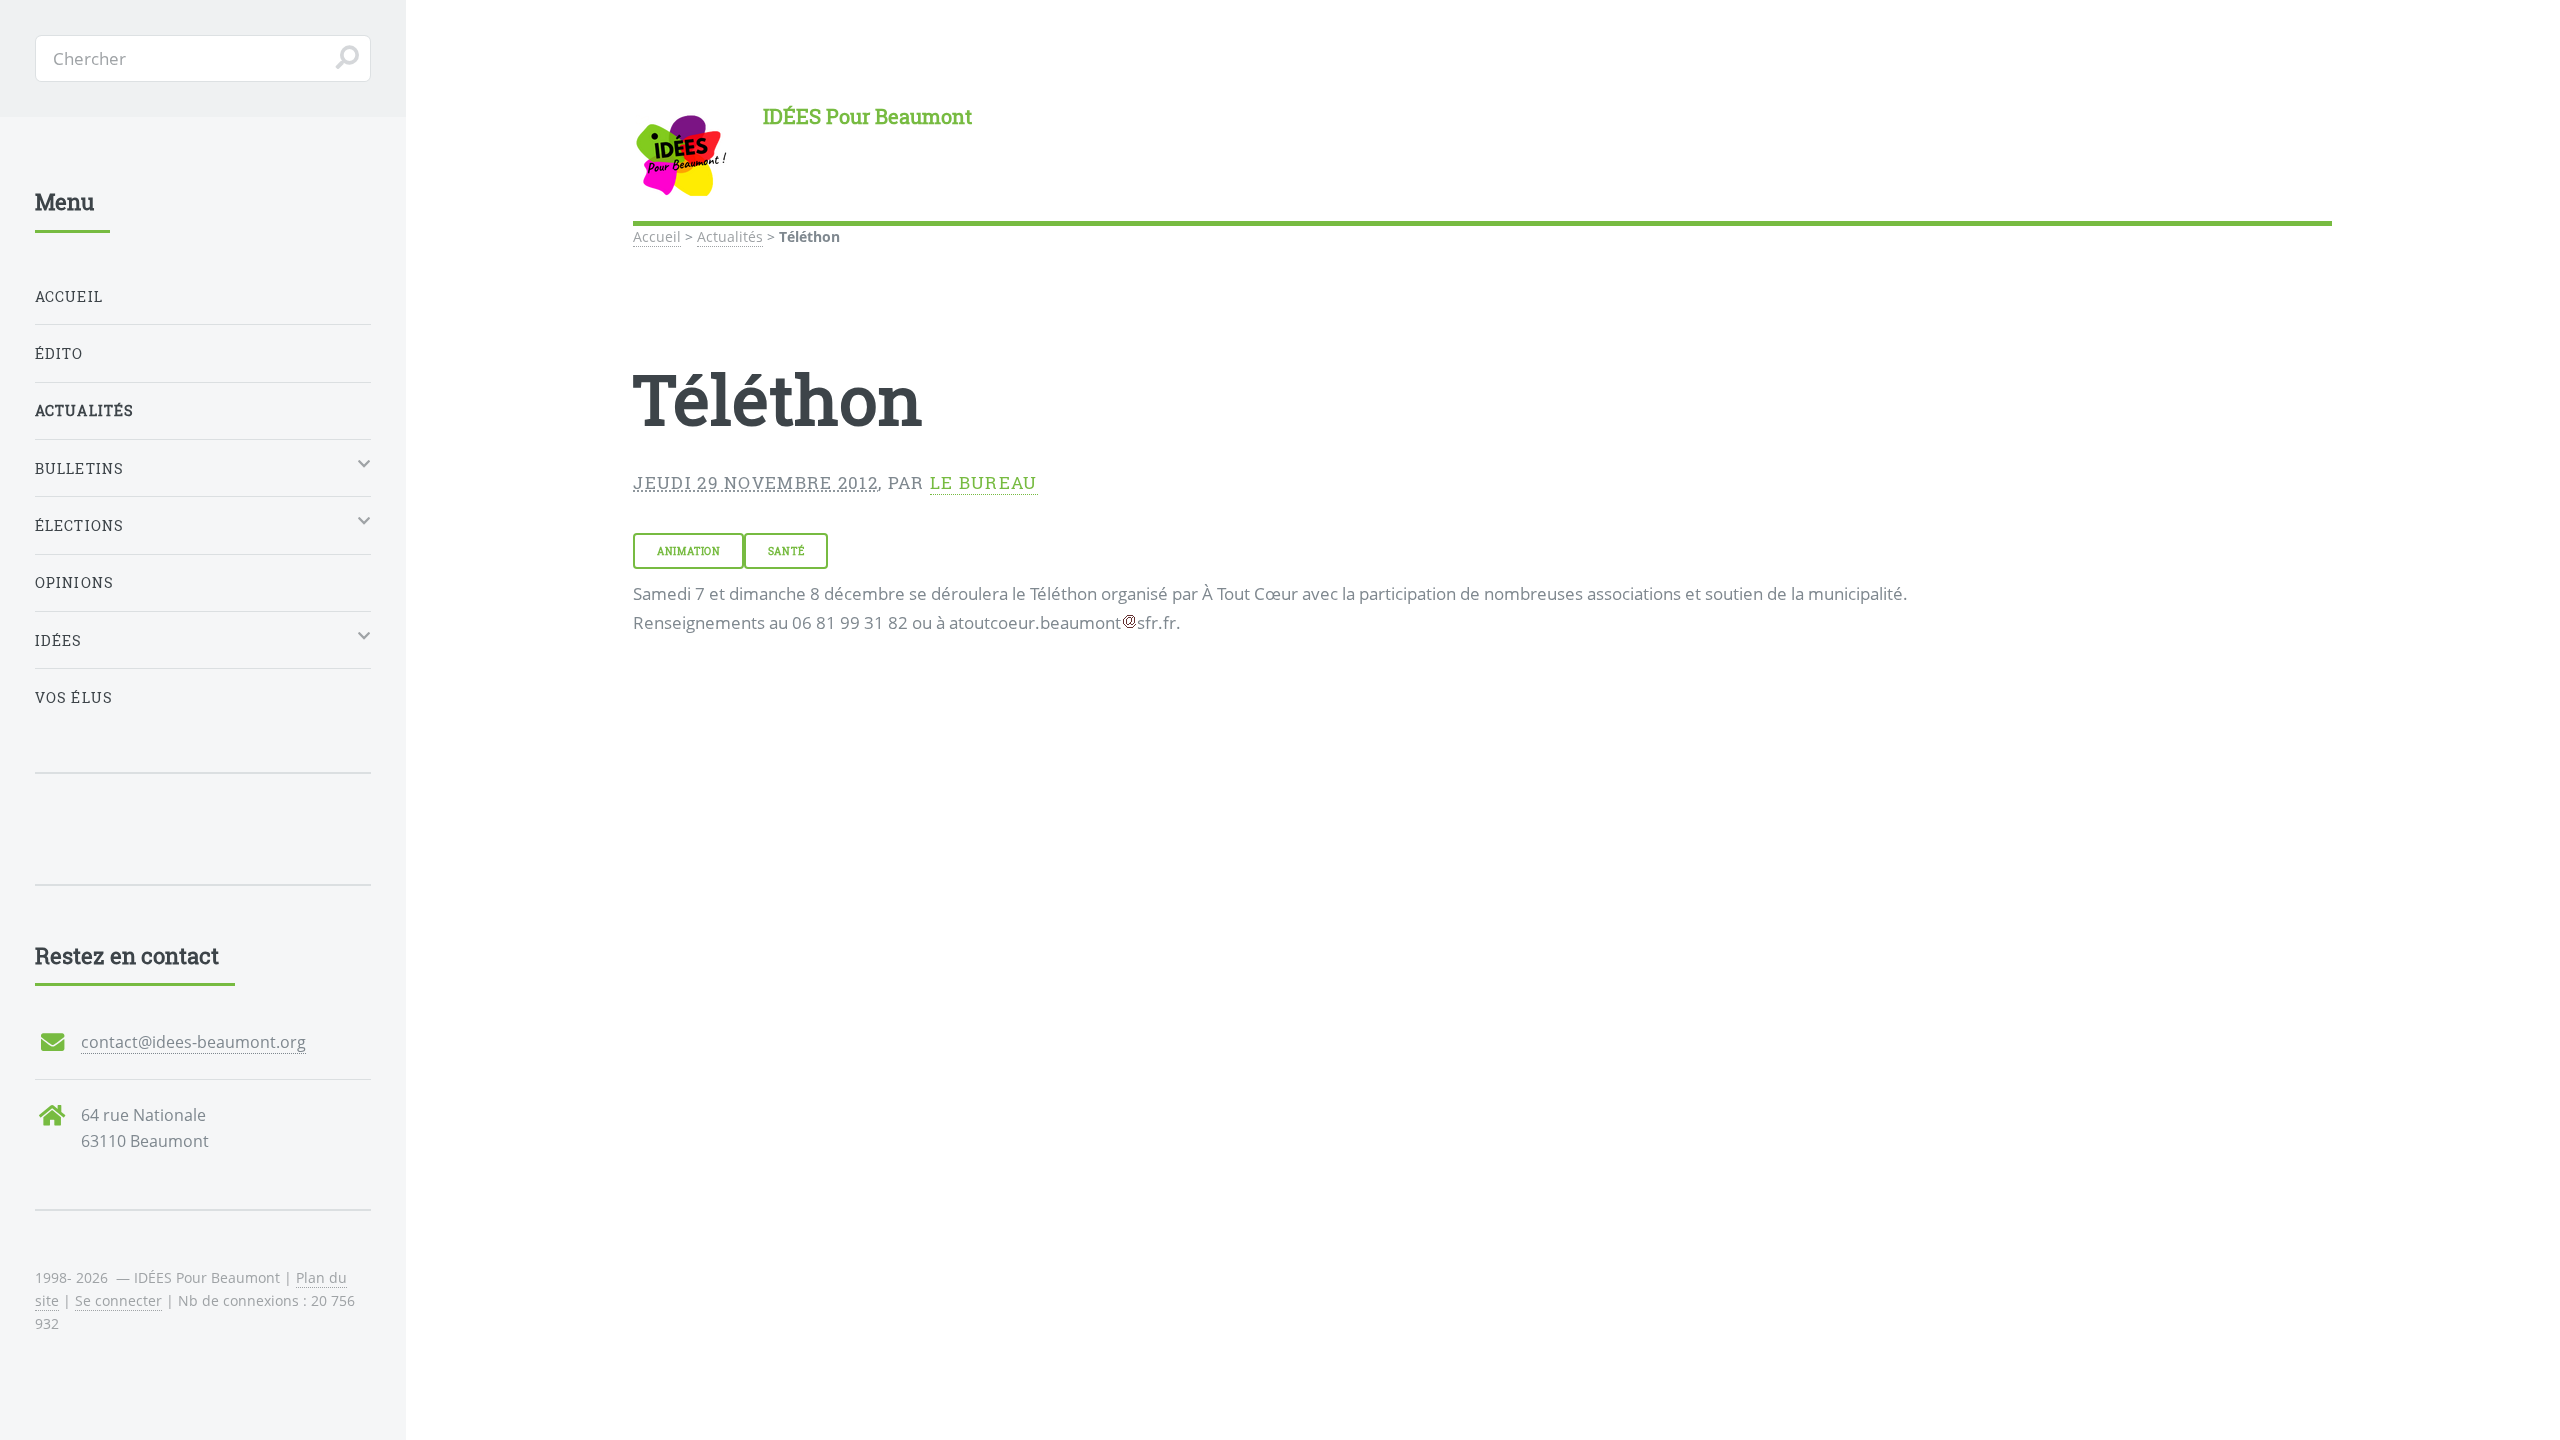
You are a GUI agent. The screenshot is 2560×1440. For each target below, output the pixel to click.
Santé (786, 551)
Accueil (657, 236)
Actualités (730, 236)
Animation (689, 551)
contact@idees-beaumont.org (193, 1042)
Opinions (74, 582)
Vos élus (74, 697)
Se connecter (118, 1300)
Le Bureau (984, 482)
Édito (59, 353)
